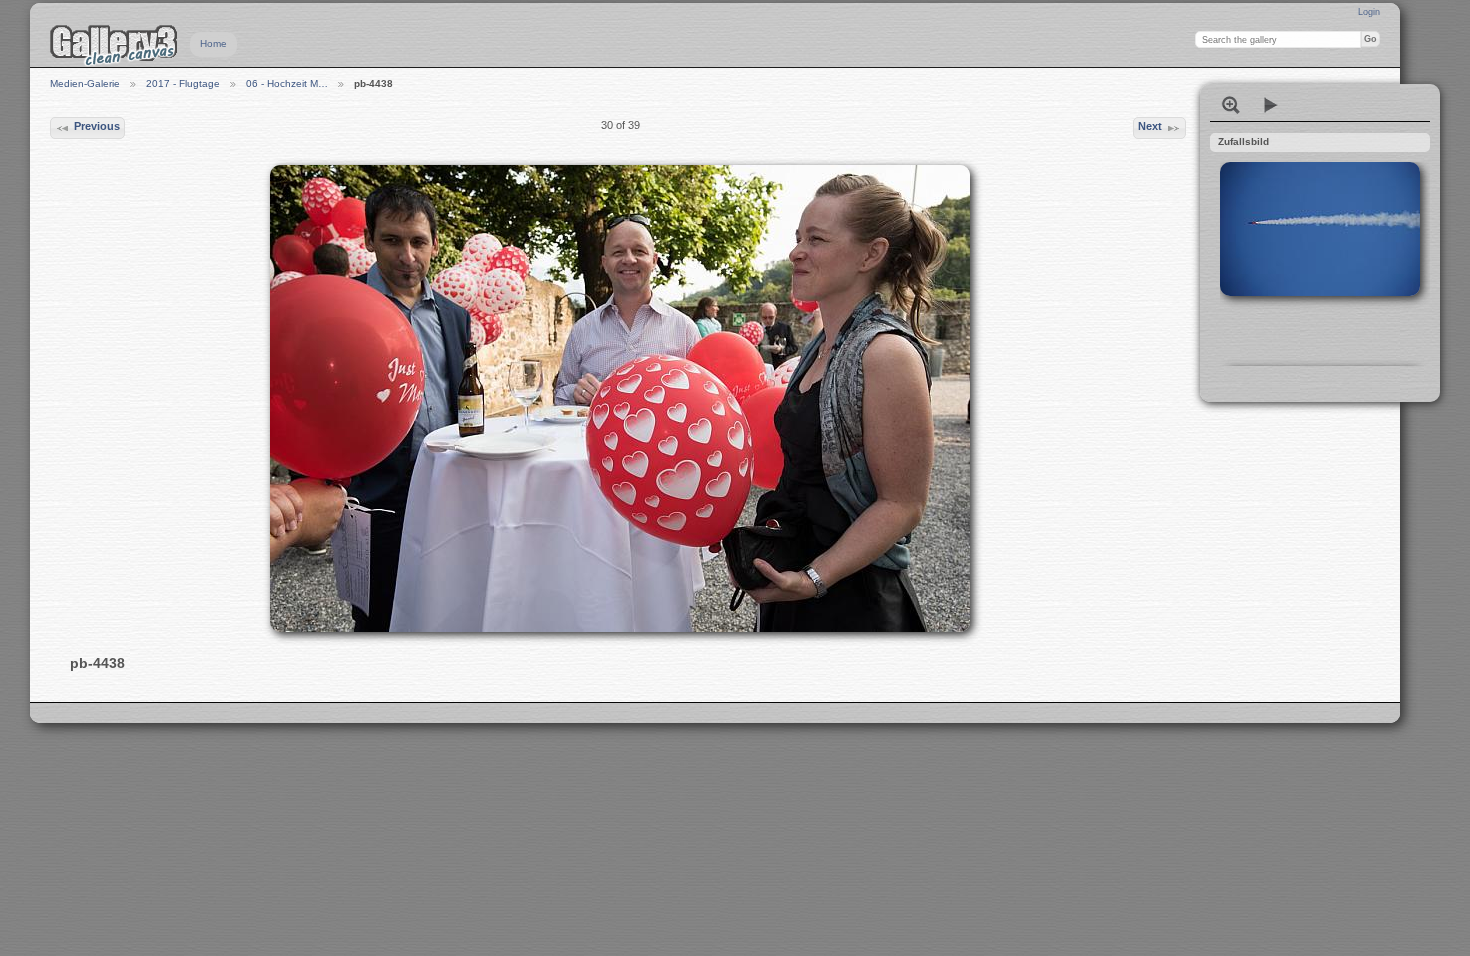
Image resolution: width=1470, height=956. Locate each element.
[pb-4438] (620, 398)
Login (1369, 12)
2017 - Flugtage (183, 83)
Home (213, 43)
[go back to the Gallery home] (114, 45)
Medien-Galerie (85, 83)
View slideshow (1271, 105)
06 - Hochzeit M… (287, 83)
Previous (97, 126)
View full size (1231, 105)
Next (1150, 126)
